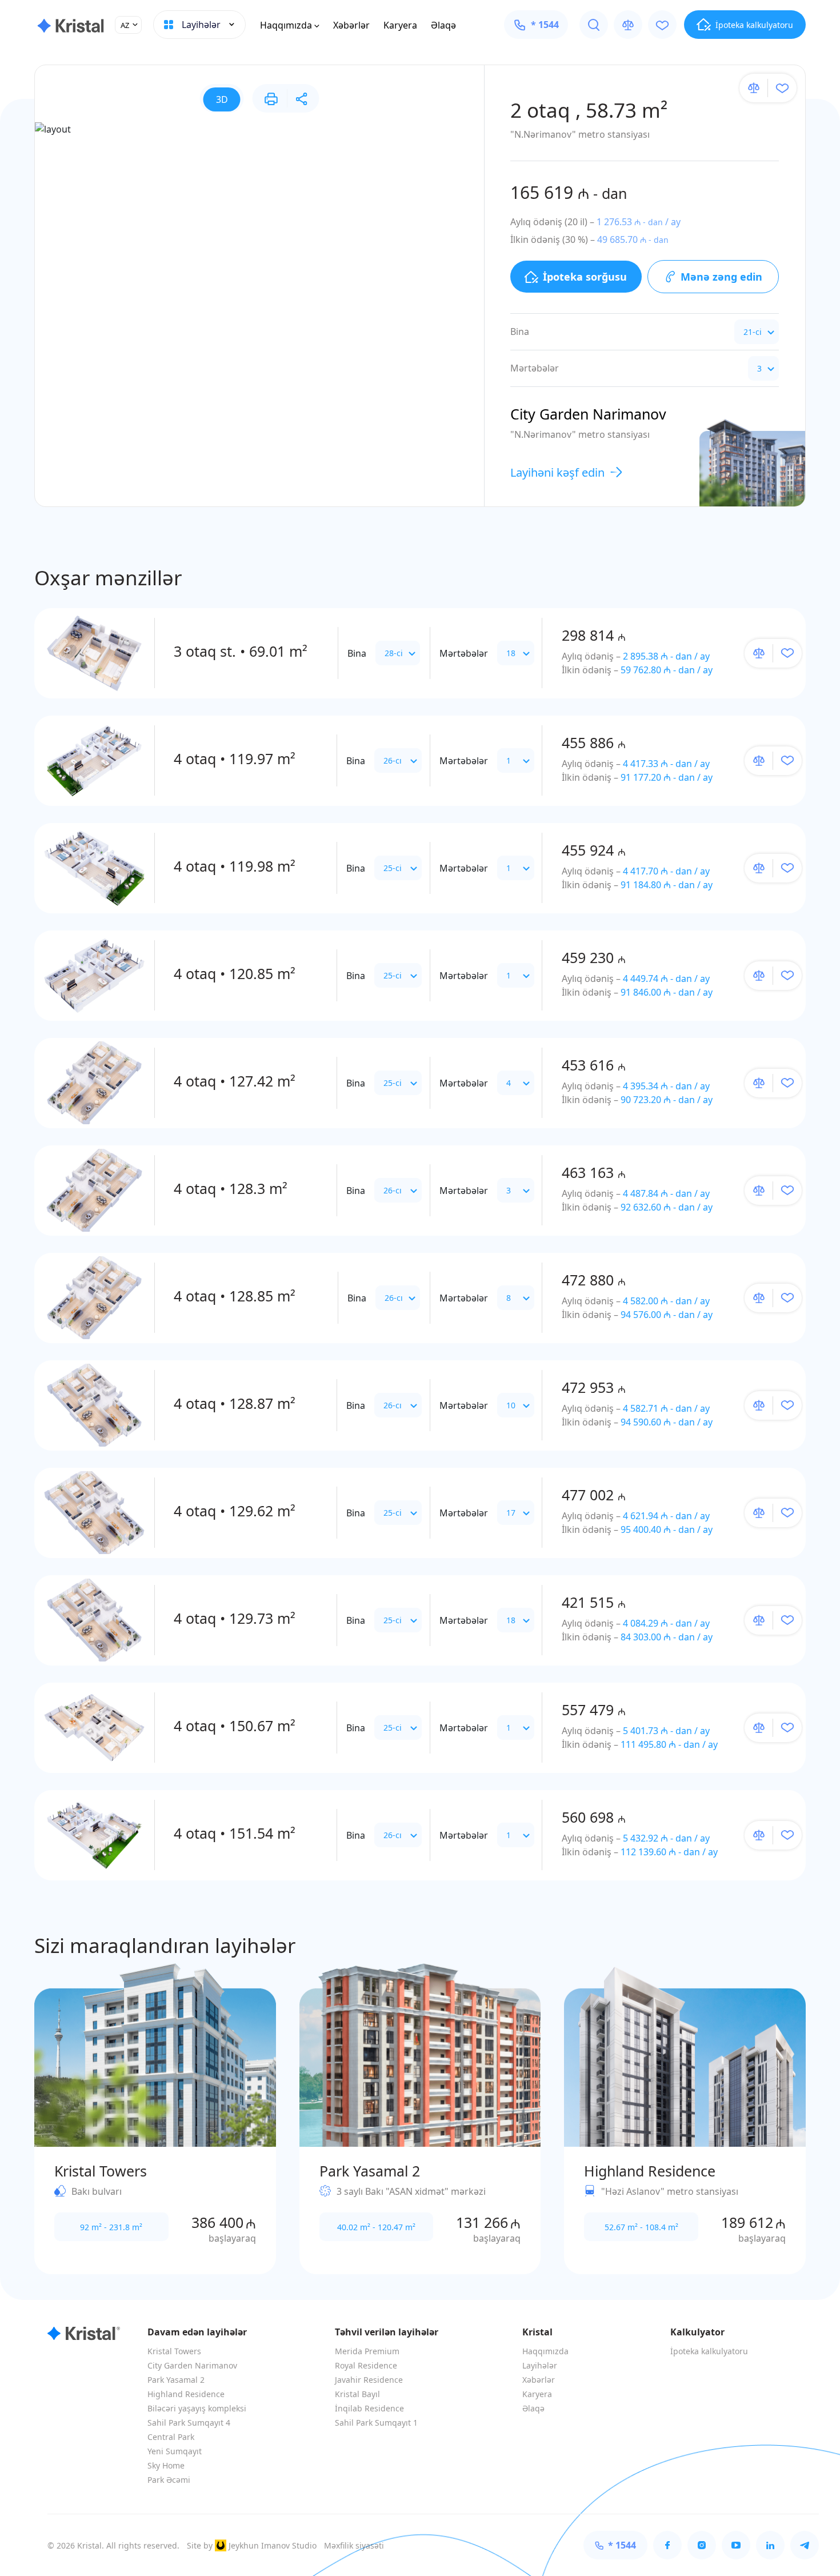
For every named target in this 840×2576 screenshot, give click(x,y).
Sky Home (166, 2465)
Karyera (400, 25)
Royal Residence (366, 2365)
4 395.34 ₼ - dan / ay (666, 1086)
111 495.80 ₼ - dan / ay (669, 1744)
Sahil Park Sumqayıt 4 (189, 2423)
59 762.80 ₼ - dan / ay (667, 670)
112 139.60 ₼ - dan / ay (669, 1852)
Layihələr (540, 2365)
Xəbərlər (351, 25)
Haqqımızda (286, 25)
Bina (357, 653)
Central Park (171, 2437)
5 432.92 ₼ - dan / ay (666, 1838)
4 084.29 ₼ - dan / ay (666, 1623)
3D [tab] (222, 99)
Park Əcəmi (169, 2480)
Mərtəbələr (464, 653)
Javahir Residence (369, 2380)
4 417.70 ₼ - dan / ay (666, 871)
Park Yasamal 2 (176, 2380)
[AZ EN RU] (128, 25)
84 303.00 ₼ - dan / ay (667, 1637)
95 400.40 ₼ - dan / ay (667, 1529)
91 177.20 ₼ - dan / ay (667, 777)
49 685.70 (633, 239)
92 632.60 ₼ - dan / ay (667, 1207)
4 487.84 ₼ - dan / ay (666, 1193)
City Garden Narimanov (192, 2365)
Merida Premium (367, 2351)
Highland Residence (186, 2394)
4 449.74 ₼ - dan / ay (666, 979)
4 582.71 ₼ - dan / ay (666, 1408)
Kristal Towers (174, 2351)
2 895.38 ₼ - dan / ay (666, 656)
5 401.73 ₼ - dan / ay (666, 1731)
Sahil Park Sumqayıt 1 (376, 2423)
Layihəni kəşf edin (557, 472)
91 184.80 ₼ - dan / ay (667, 885)
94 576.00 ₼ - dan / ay (667, 1315)
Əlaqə (443, 25)
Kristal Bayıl (357, 2394)
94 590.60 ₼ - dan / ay (667, 1422)
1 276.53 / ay (639, 222)
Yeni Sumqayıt (175, 2451)
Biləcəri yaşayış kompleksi (197, 2408)
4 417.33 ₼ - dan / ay (666, 764)
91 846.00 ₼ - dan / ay (667, 992)
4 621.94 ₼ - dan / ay (666, 1516)
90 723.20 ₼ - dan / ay (667, 1100)
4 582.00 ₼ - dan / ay (666, 1301)
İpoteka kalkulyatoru (709, 2351)
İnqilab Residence (369, 2408)
